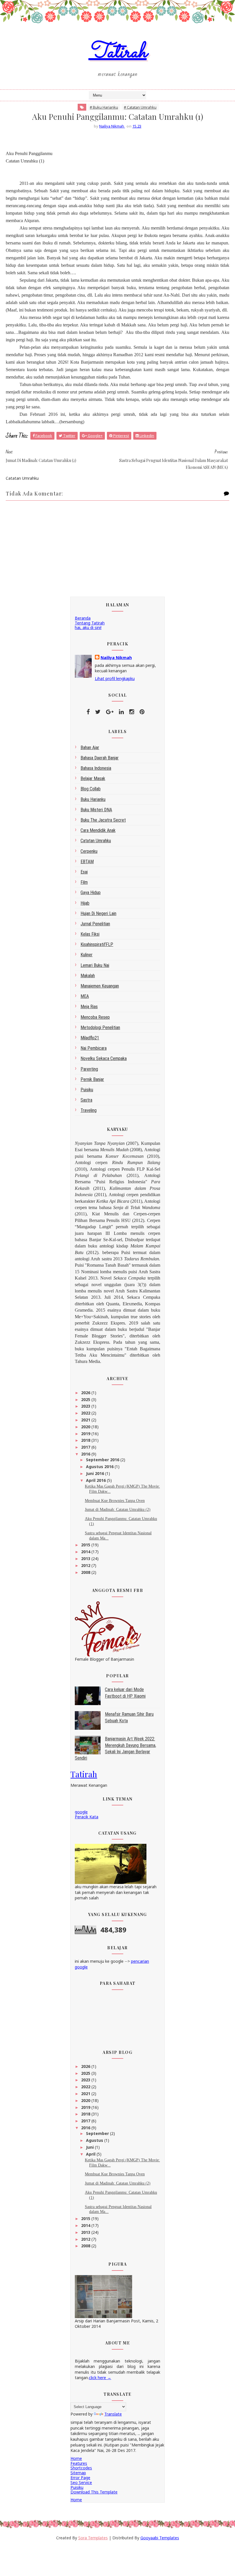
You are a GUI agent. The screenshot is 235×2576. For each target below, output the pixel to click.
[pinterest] (142, 712)
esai (84, 872)
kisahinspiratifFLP (97, 944)
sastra (86, 1100)
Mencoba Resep (95, 1017)
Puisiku (87, 1090)
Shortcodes (81, 2468)
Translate (113, 2414)
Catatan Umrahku (96, 841)
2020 (86, 1427)
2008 (86, 1572)
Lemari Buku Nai (95, 965)
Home (76, 2458)
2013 (86, 1559)
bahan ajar (90, 748)
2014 (86, 1552)
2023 (86, 1406)
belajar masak (93, 778)
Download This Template (94, 2492)
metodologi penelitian (100, 1028)
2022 (86, 1413)
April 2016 (96, 1480)
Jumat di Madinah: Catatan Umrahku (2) (118, 1510)
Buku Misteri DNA (96, 810)
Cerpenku (89, 851)
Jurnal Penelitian (95, 924)
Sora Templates (93, 2538)
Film (84, 882)
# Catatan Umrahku (140, 107)
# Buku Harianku (104, 107)
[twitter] (98, 712)
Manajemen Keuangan (100, 986)
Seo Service (81, 2482)
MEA (85, 996)
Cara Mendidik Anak (98, 830)
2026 (86, 1393)
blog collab (91, 789)
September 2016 (103, 1460)
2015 (86, 1545)
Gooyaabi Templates (160, 2538)
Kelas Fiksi (90, 934)
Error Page (80, 2478)
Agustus (95, 2140)
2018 (86, 1440)
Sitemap (78, 2473)
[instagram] (132, 712)
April (91, 2154)
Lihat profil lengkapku (115, 678)
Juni (90, 2147)
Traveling (89, 1110)
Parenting (89, 1069)
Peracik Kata (87, 1817)
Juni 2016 (96, 1473)
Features (79, 2463)
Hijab (85, 903)
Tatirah (118, 53)
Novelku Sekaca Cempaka (104, 1058)
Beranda (83, 618)
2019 (86, 1434)
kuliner (87, 955)
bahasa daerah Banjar (100, 758)
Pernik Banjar (92, 1079)
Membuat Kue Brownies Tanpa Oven (115, 1501)
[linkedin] (121, 712)
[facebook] (88, 712)
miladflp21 (90, 1038)
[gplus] (110, 712)
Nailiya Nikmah (116, 658)
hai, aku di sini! (88, 627)
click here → (100, 2378)
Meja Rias (89, 1007)
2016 (86, 1454)
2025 (86, 1399)
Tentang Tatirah (90, 623)
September (98, 2133)
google (81, 1812)
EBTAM (87, 862)
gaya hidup (91, 893)
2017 (86, 1447)
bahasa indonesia (96, 768)
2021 (86, 1420)
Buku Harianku (93, 799)
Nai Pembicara (94, 1048)
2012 (86, 1565)
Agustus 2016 (100, 1467)
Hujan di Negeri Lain (98, 913)
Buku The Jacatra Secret (103, 820)
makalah (88, 976)
